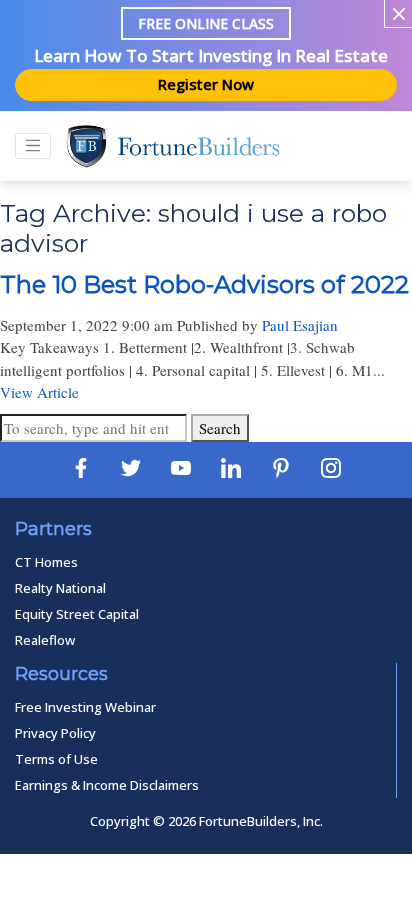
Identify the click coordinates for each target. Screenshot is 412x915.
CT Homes (46, 562)
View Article (39, 392)
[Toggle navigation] (33, 146)
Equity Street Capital (77, 614)
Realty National (60, 588)
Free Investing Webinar (85, 707)
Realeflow (45, 640)
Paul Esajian (300, 325)
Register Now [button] (206, 84)
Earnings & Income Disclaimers (107, 785)
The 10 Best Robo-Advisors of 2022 (204, 284)
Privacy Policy (55, 733)
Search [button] (220, 428)
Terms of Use (56, 759)
